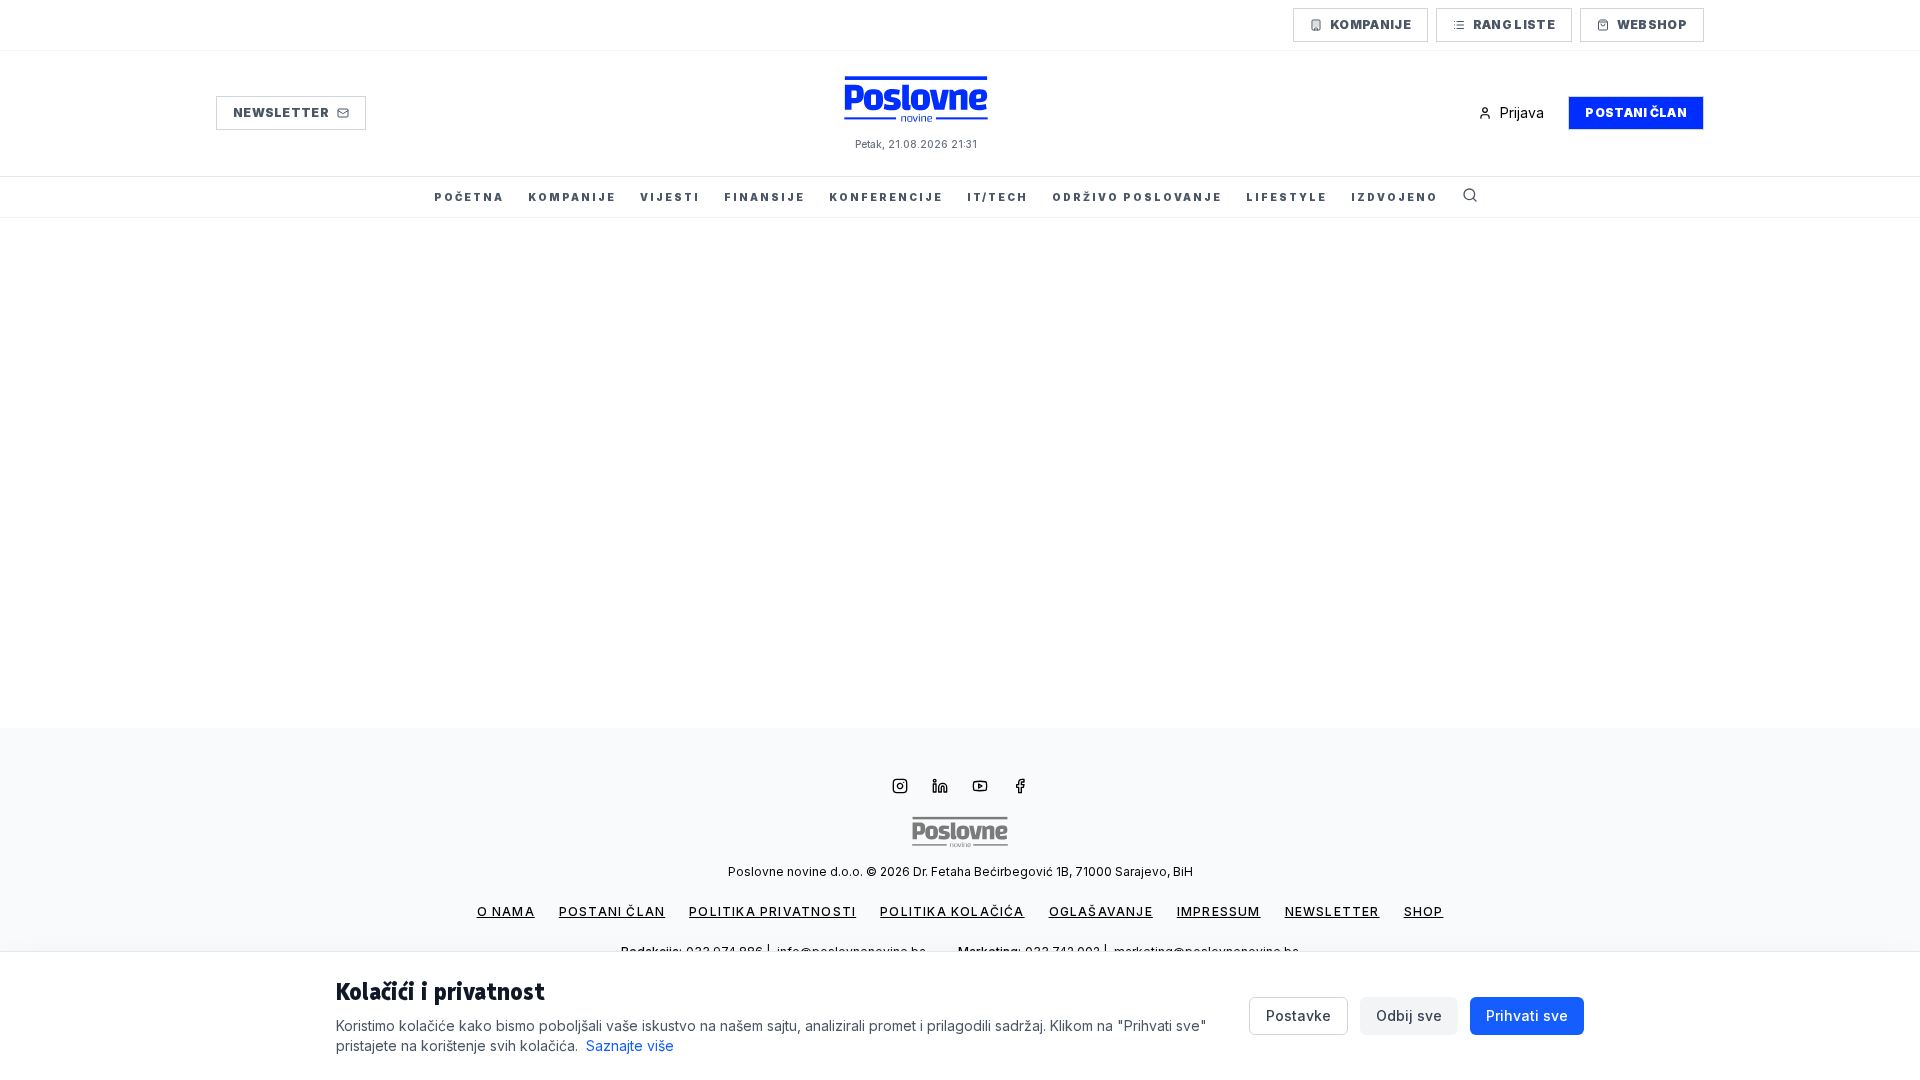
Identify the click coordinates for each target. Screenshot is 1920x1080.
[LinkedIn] (940, 788)
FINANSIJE (764, 197)
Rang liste (1514, 24)
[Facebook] (1020, 788)
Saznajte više (630, 1045)
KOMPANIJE (572, 197)
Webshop (1652, 24)
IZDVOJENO (1394, 197)
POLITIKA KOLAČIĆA (952, 911)
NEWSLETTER (1332, 911)
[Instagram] (900, 788)
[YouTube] (980, 788)
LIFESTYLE (1286, 197)
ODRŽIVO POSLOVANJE (1137, 197)
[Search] (1470, 197)
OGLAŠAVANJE (1101, 911)
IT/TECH (997, 197)
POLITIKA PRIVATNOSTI (772, 911)
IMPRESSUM (1219, 911)
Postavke (1298, 1015)
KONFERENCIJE (886, 197)
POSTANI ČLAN (612, 911)
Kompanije (1370, 24)
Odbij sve (1409, 1015)
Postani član (1636, 112)
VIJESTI (670, 197)
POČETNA (469, 197)
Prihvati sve (1527, 1015)
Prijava (1522, 112)
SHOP (1424, 911)
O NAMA (506, 911)
